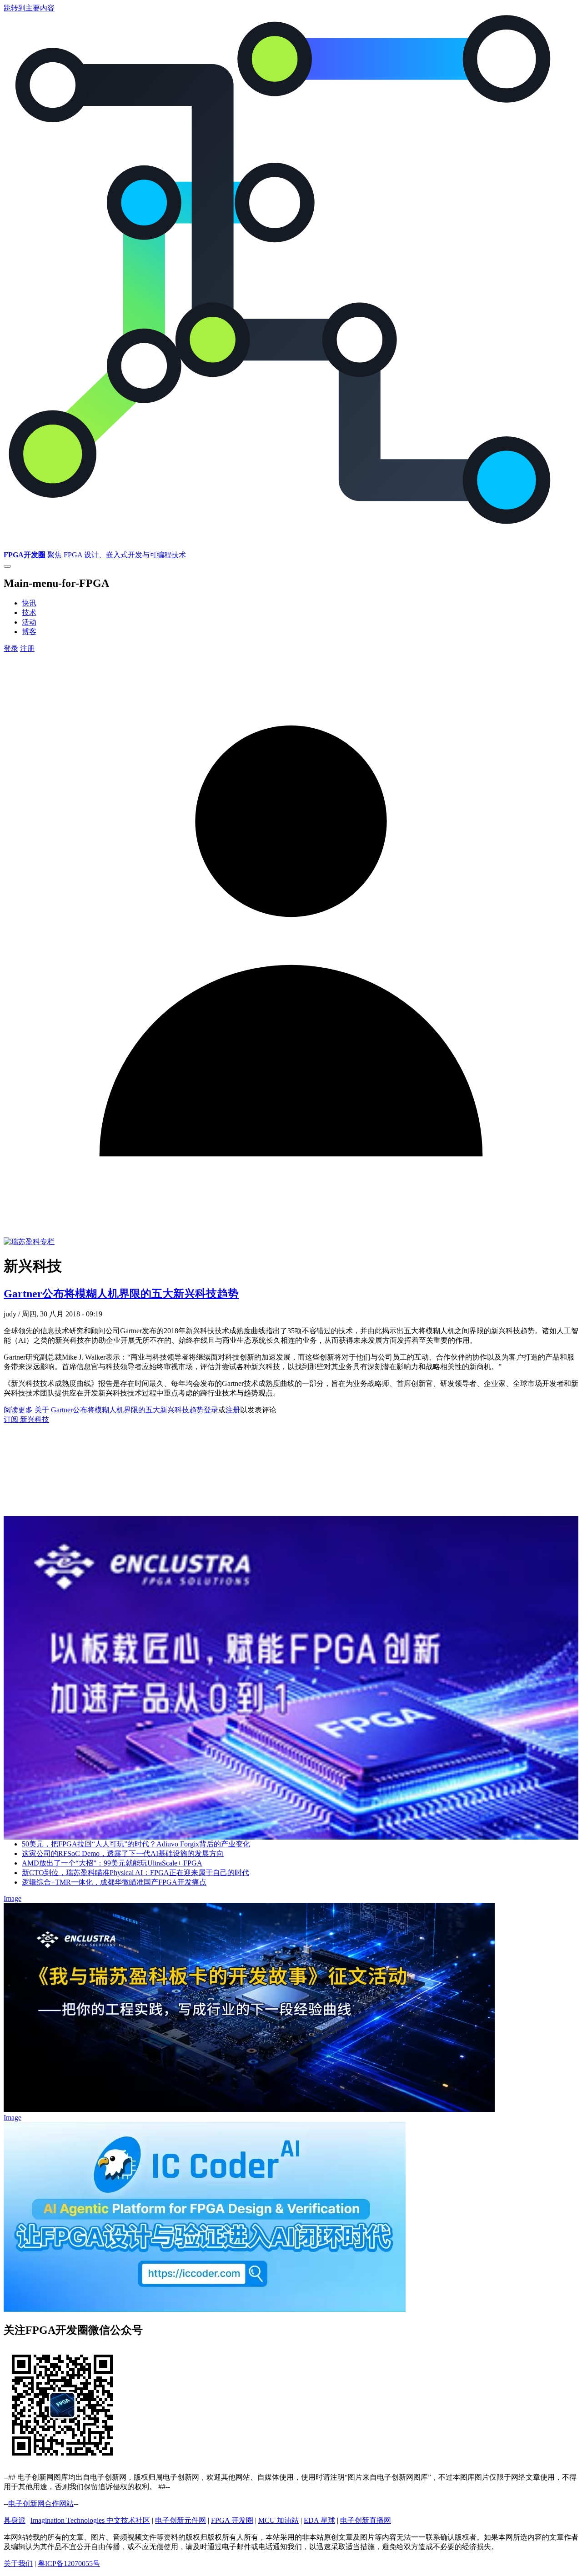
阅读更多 (104, 1410)
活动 (29, 622)
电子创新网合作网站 (41, 2503)
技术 (29, 613)
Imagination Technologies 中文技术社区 (90, 2520)
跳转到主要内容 (29, 8)
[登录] (291, 1226)
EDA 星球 (319, 2520)
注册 (27, 648)
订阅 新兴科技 (26, 1419)
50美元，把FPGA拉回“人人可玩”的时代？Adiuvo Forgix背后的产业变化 (136, 1844)
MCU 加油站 (278, 2520)
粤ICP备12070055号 (69, 2563)
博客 (29, 632)
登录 (11, 648)
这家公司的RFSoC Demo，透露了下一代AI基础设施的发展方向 (123, 1853)
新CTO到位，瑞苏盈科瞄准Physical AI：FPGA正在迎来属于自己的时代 (135, 1873)
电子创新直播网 (366, 2520)
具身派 (15, 2520)
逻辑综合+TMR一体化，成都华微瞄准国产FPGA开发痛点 (114, 1882)
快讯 (29, 603)
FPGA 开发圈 (232, 2520)
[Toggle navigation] (7, 566)
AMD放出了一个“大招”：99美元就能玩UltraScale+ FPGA (112, 1863)
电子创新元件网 (181, 2520)
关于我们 (18, 2563)
